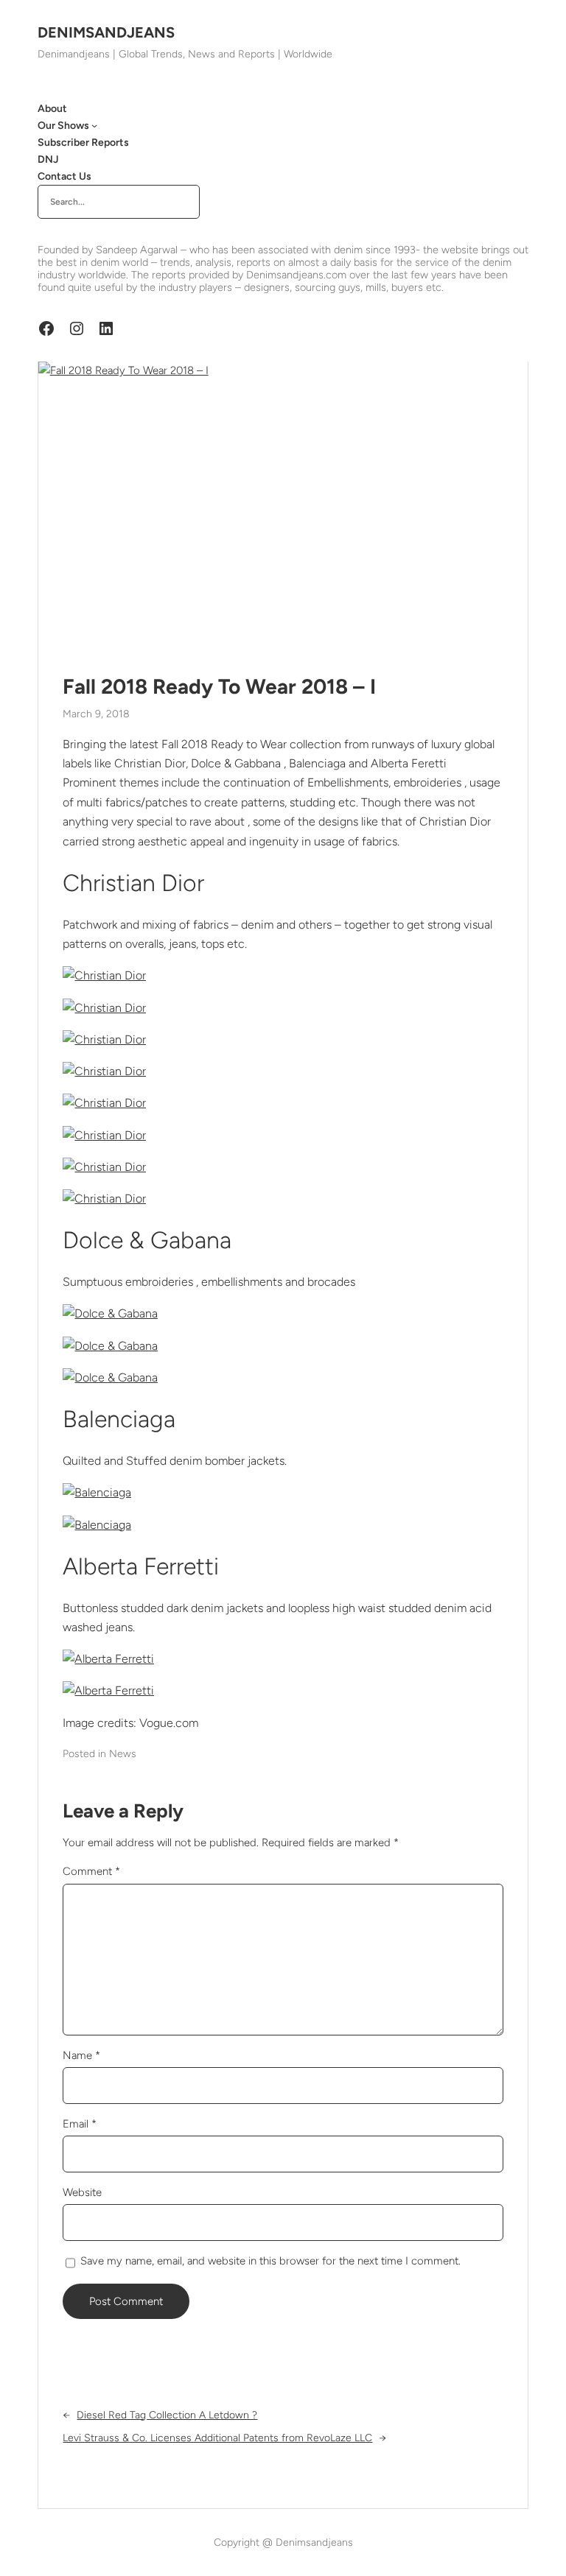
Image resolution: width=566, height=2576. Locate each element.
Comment (91, 1871)
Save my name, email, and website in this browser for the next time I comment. (270, 2261)
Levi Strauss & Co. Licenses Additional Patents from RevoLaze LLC (217, 2438)
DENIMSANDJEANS (106, 32)
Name (81, 2055)
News (123, 1754)
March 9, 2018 (96, 714)
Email (80, 2124)
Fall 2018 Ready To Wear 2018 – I (219, 687)
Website (82, 2192)
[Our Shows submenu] (94, 125)
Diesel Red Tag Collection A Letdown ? (167, 2415)
